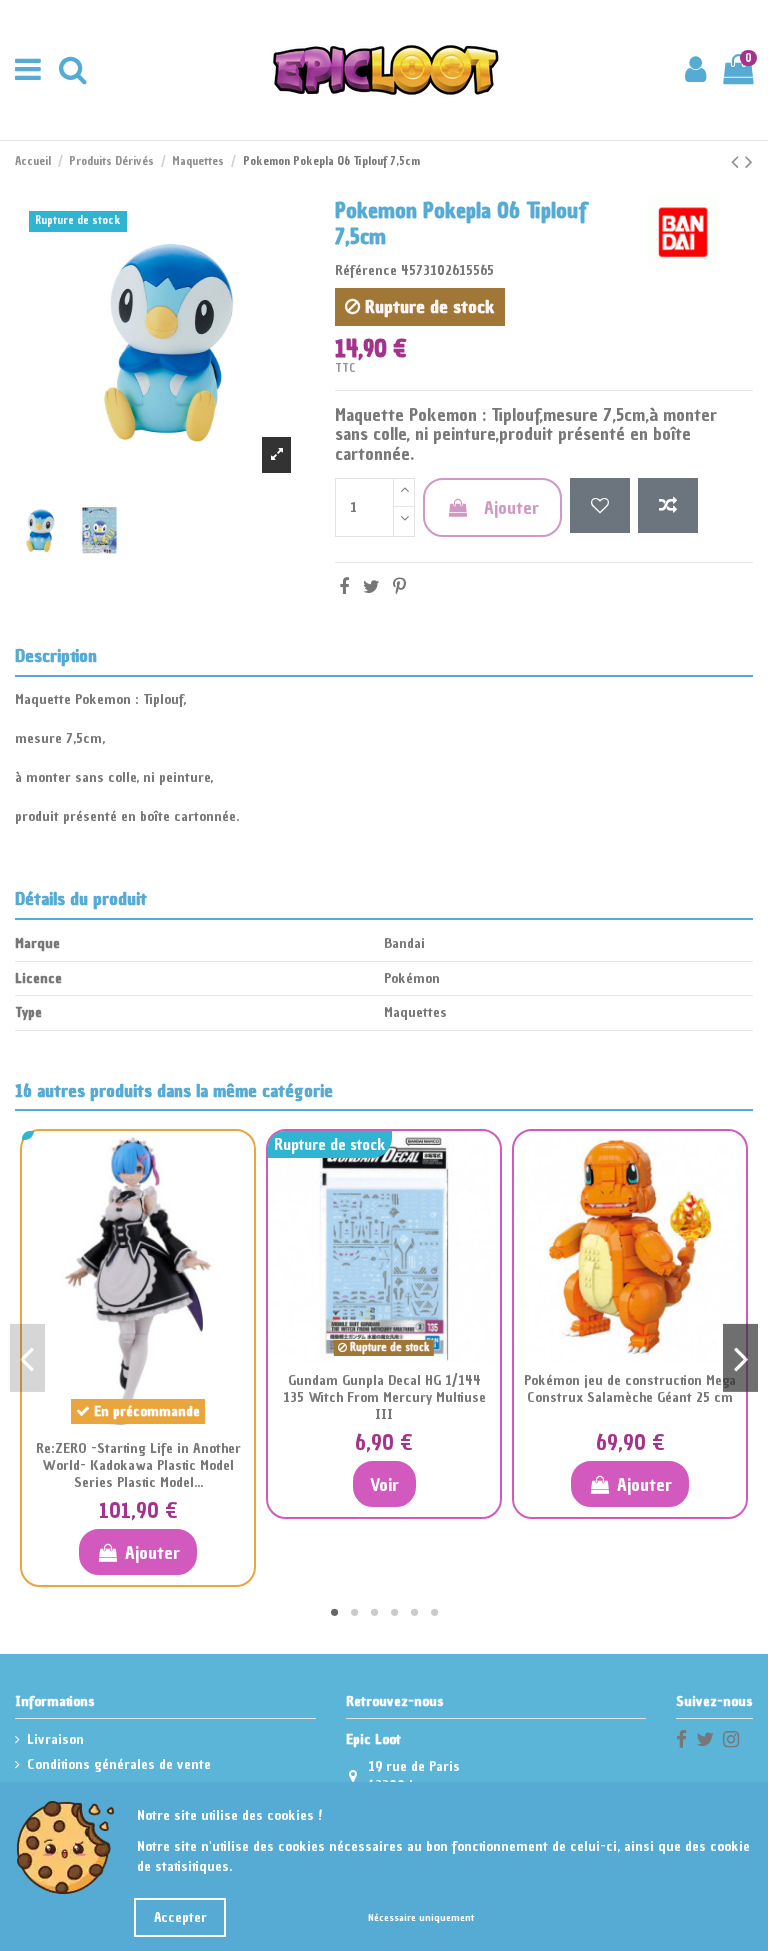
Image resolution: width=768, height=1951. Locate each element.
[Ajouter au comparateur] (668, 505)
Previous (27, 1358)
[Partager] (344, 586)
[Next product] (749, 161)
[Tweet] (371, 586)
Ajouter (511, 507)
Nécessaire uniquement (421, 1917)
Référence (366, 270)
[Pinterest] (399, 586)
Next (740, 1358)
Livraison (55, 1739)
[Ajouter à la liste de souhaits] (600, 505)
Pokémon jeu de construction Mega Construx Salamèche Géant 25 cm (630, 1389)
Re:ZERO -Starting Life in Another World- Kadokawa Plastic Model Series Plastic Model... (138, 1465)
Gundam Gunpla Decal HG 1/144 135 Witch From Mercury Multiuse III (384, 1397)
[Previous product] (738, 161)
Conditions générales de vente (119, 1764)
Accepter (180, 1917)
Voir (384, 1484)
